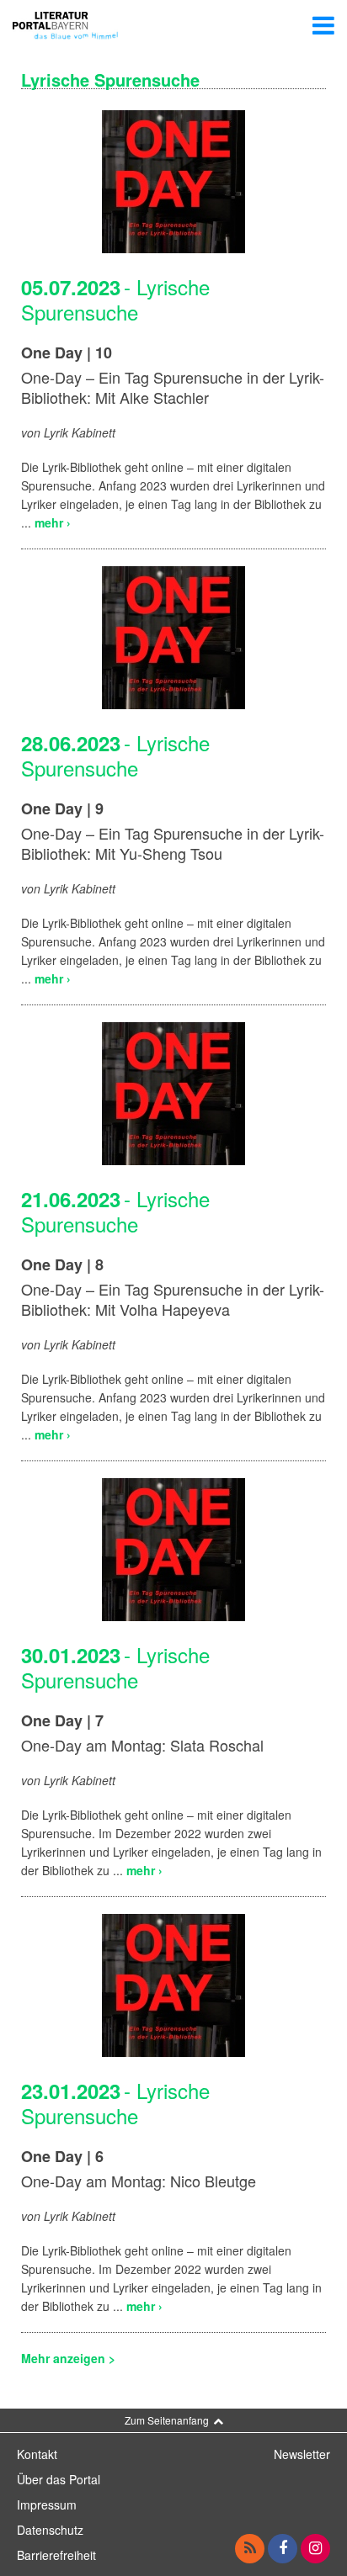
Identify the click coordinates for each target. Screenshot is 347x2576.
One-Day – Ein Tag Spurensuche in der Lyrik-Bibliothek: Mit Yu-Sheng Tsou (173, 843)
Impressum (47, 2504)
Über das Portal (59, 2479)
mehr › (53, 522)
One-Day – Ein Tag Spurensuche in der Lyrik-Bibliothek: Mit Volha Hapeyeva (173, 1299)
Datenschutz (50, 2530)
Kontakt (37, 2454)
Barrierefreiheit (56, 2555)
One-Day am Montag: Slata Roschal (142, 1745)
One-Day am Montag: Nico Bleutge (139, 2181)
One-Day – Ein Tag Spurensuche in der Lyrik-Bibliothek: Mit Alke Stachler (173, 387)
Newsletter (302, 2454)
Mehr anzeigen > (68, 2358)
